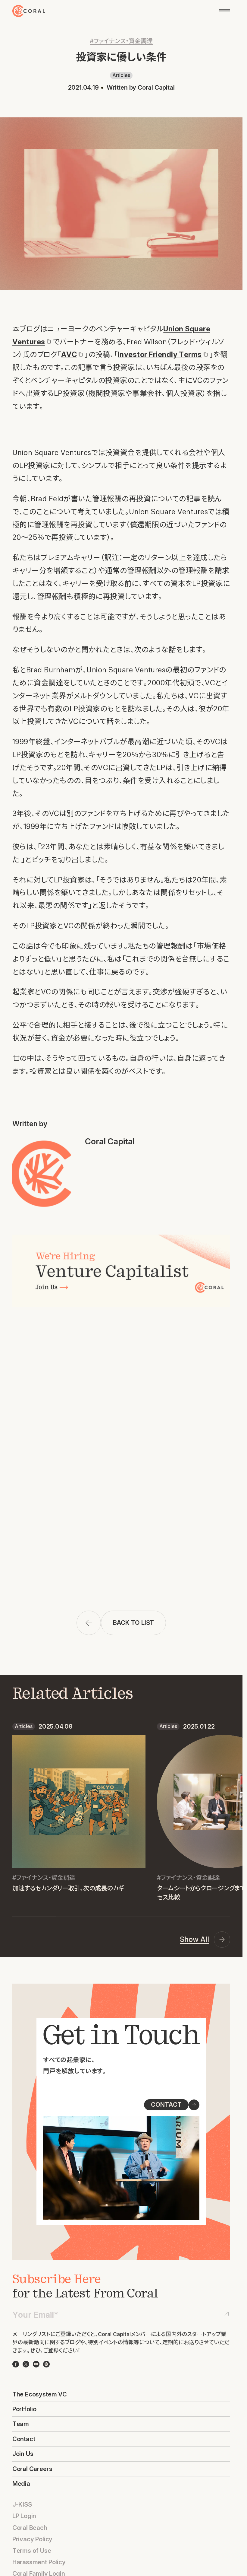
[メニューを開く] (225, 11)
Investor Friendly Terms (160, 354)
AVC (69, 354)
